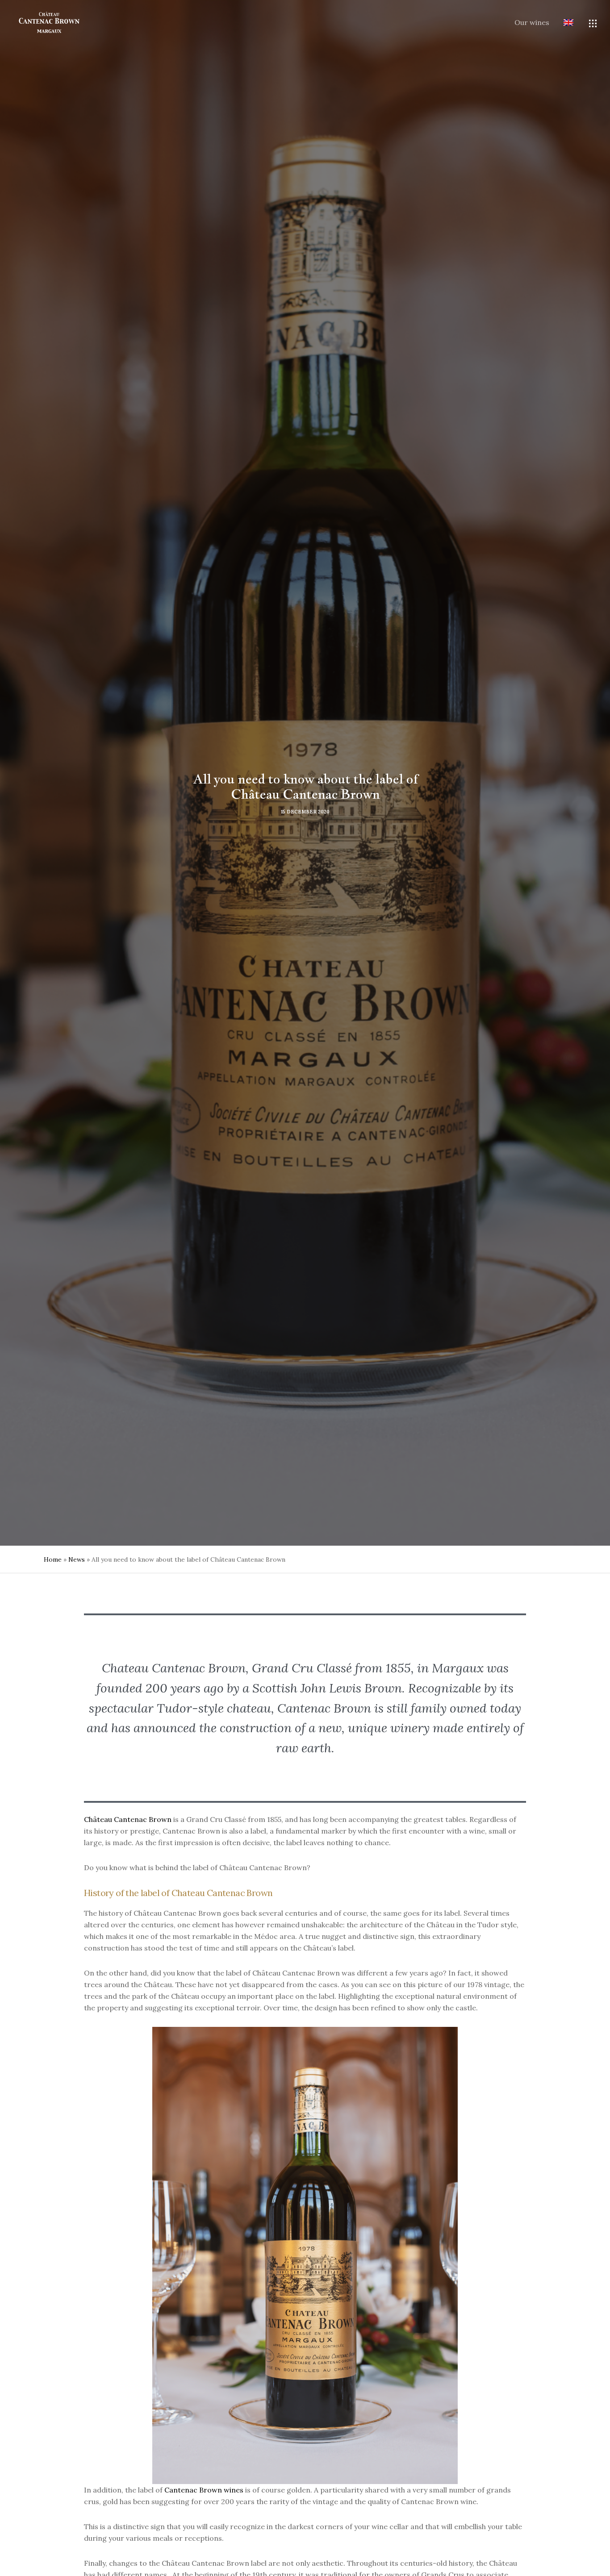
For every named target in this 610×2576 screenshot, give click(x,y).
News (77, 1559)
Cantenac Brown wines (204, 2490)
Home (53, 1559)
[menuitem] (561, 23)
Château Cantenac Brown (128, 1819)
